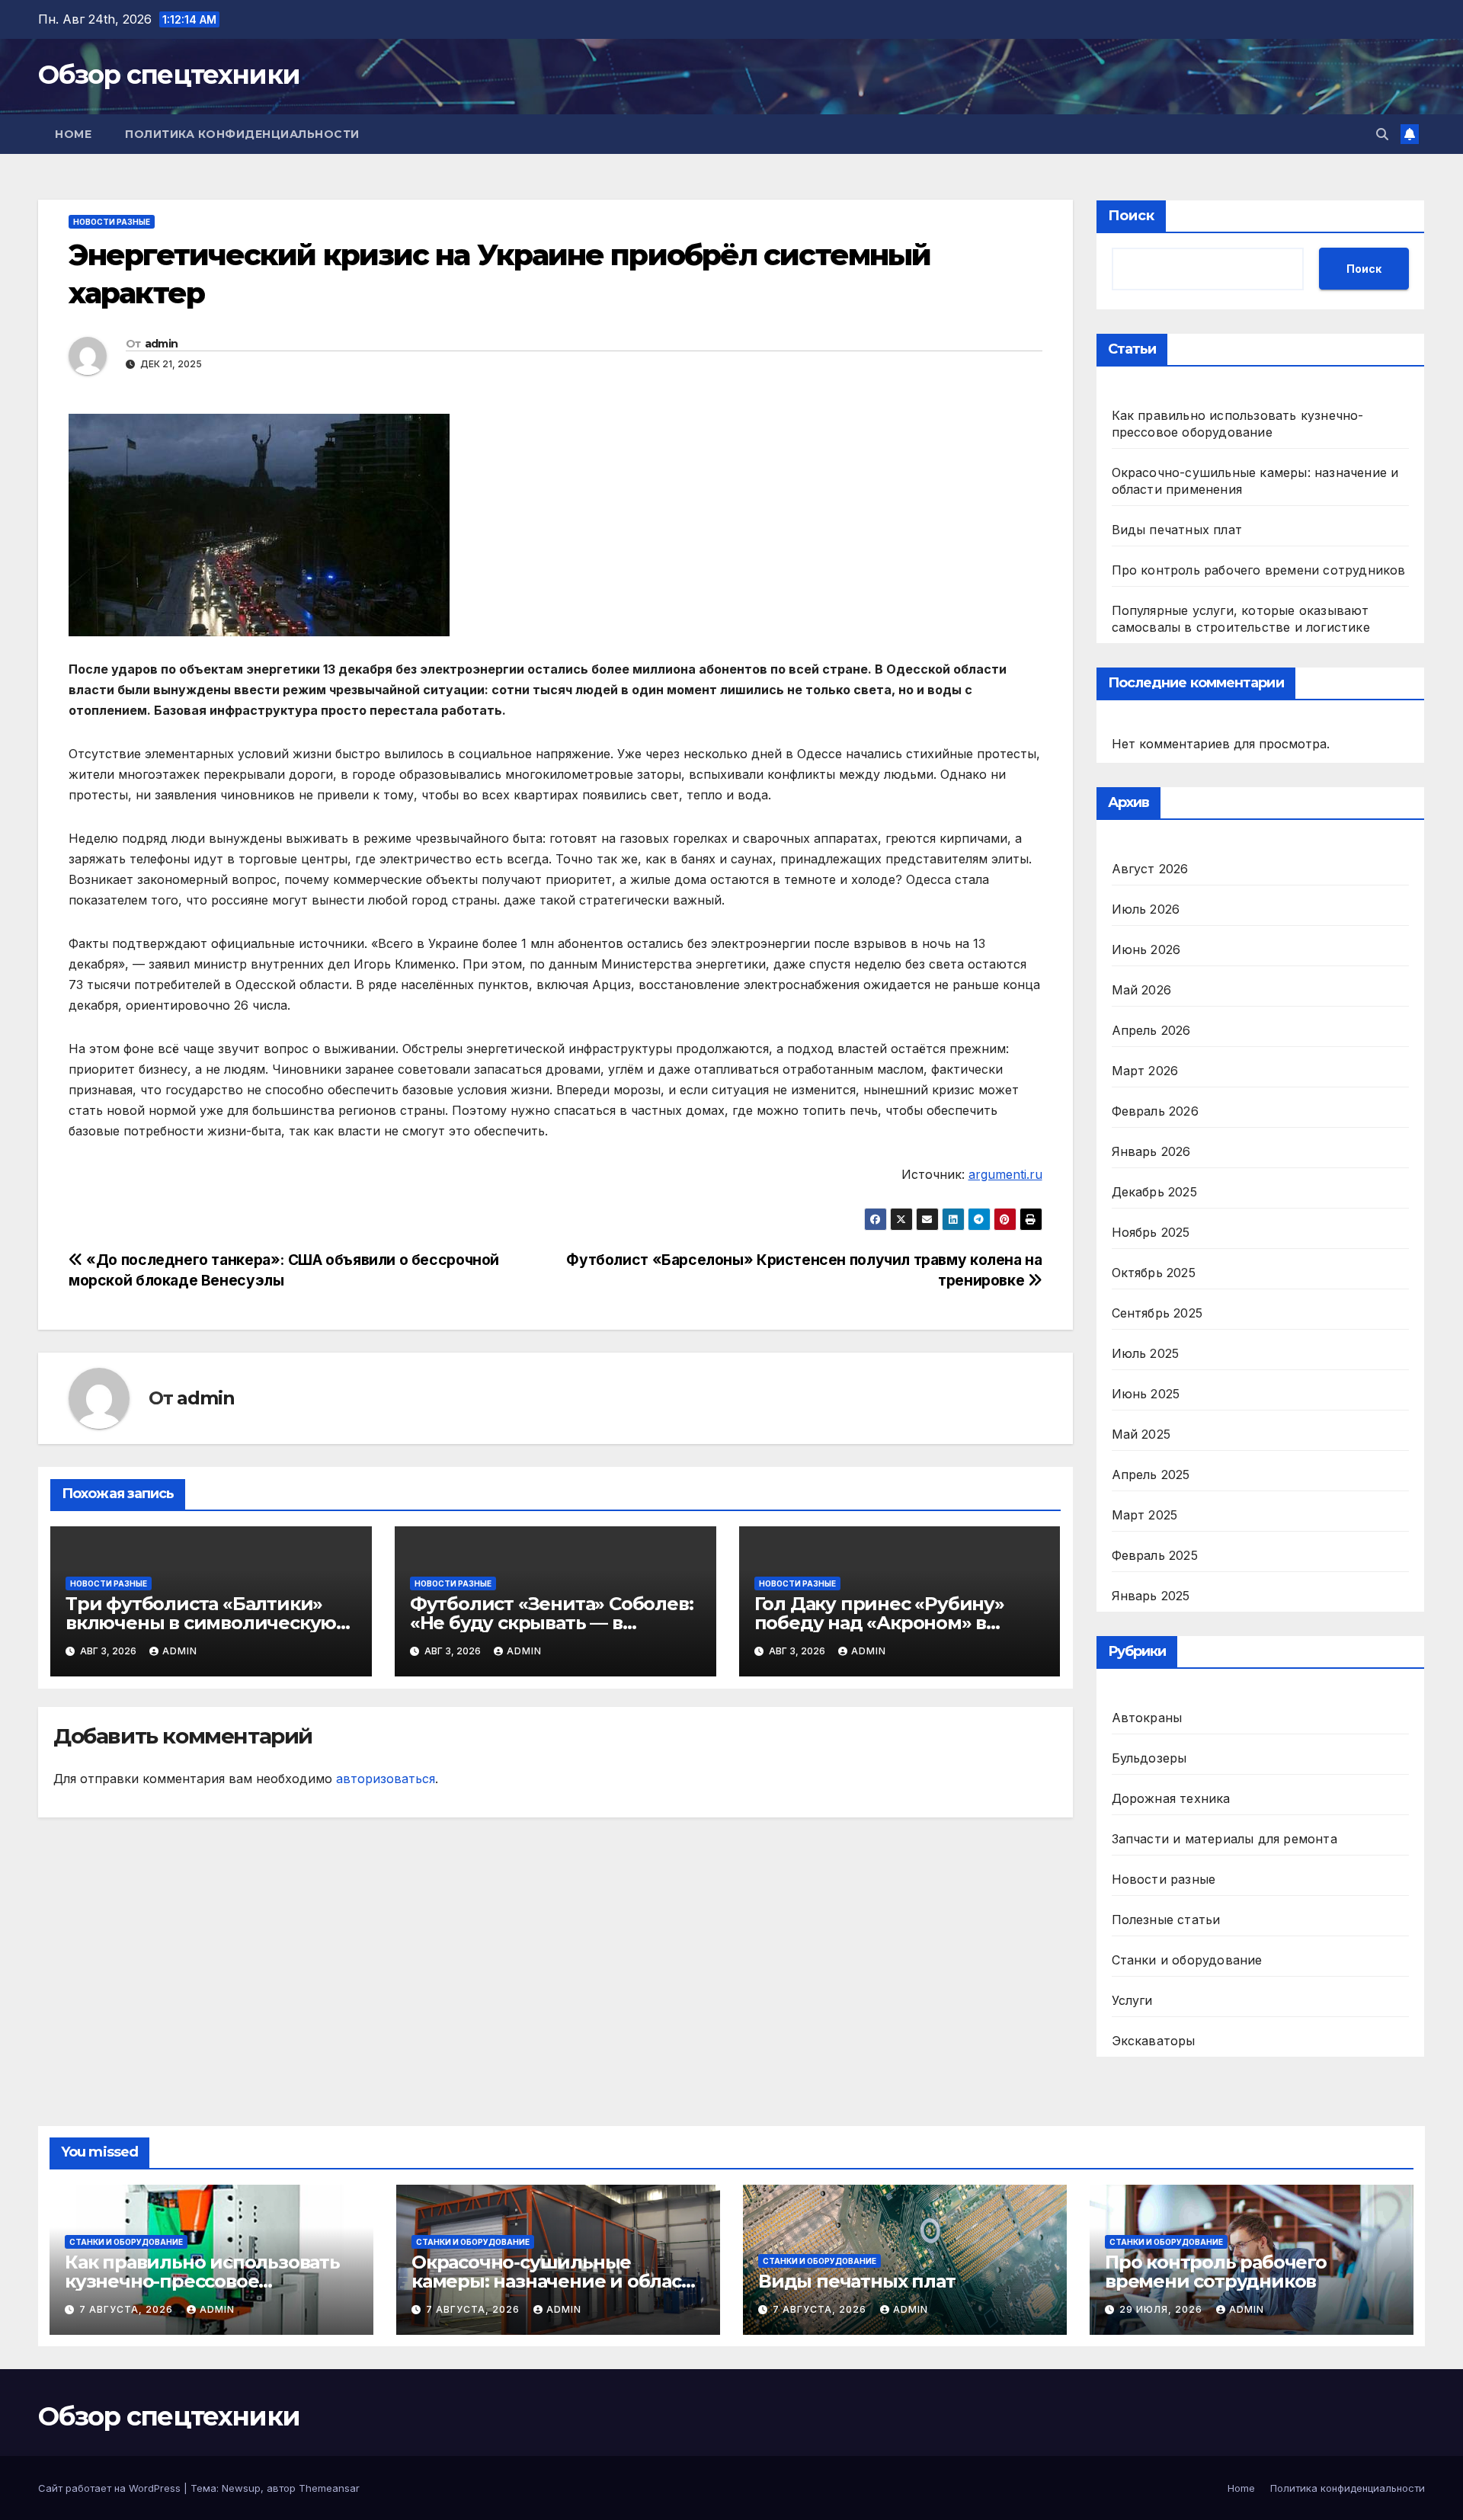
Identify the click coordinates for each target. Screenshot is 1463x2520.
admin (162, 344)
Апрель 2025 (1151, 1475)
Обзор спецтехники (169, 75)
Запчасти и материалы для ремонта (1225, 1839)
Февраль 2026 (1155, 1111)
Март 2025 (1145, 1515)
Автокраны (1147, 1718)
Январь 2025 (1151, 1596)
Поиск (1131, 216)
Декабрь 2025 (1154, 1192)
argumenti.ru (1005, 1174)
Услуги (1132, 2000)
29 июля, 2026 (1162, 2309)
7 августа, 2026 (128, 2309)
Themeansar (329, 2488)
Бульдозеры (1149, 1758)
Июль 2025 (1146, 1353)
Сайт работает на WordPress (111, 2488)
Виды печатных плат (1177, 530)
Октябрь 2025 (1154, 1273)
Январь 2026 (1151, 1151)
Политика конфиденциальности (242, 134)
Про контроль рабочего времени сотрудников (1259, 570)
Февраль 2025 (1155, 1555)
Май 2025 (1141, 1434)
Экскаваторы (1154, 2041)
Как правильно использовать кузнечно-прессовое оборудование (202, 2281)
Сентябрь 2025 (1157, 1313)
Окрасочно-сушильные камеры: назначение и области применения (557, 2281)
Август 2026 (1150, 869)
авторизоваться (386, 1779)
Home (73, 134)
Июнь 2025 (1146, 1394)
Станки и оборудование (1187, 1960)
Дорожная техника (1171, 1798)
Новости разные (112, 222)
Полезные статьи (1166, 1920)
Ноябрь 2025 (1151, 1232)
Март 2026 (1145, 1071)
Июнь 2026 (1146, 949)
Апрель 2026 (1151, 1030)
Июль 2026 (1146, 909)
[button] (1382, 134)
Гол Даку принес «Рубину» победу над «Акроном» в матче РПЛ (879, 1623)
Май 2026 (1142, 990)
